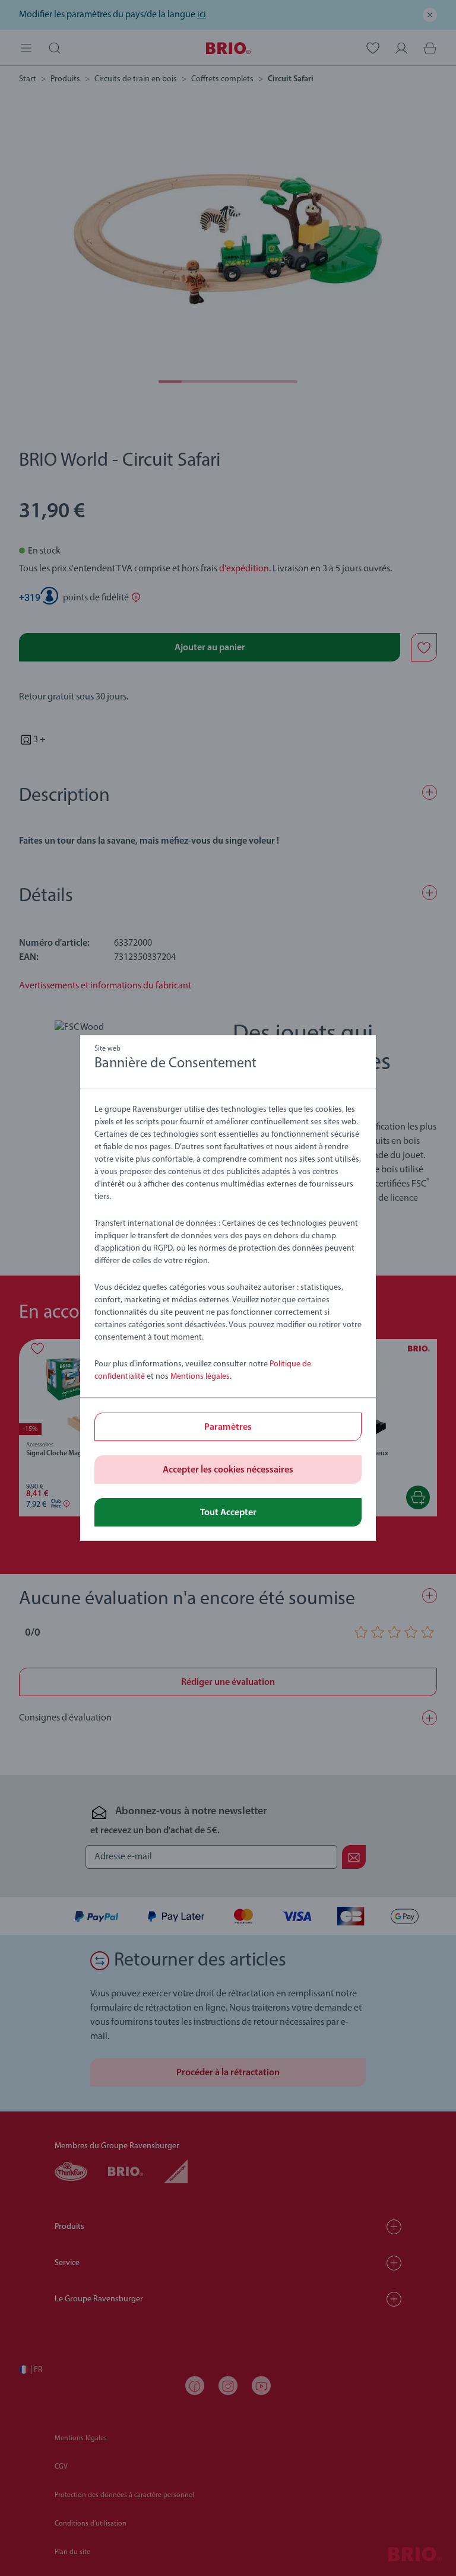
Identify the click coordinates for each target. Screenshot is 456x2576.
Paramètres (228, 1427)
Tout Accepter (228, 1513)
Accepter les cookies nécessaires (228, 1470)
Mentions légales (200, 1377)
